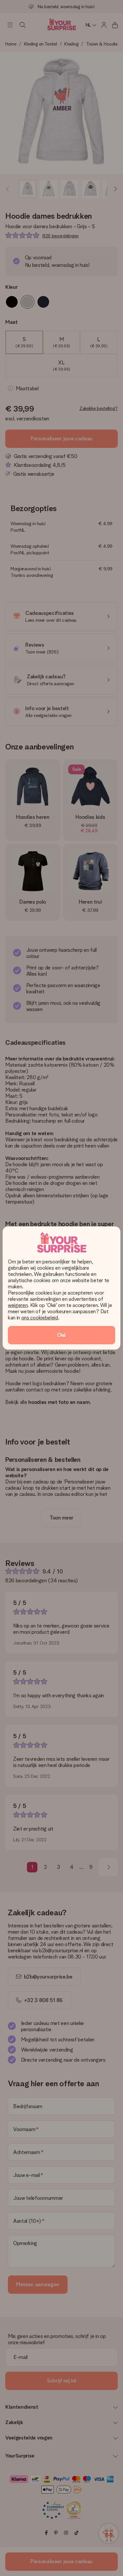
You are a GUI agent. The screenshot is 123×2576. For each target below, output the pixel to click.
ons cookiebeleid (40, 1318)
